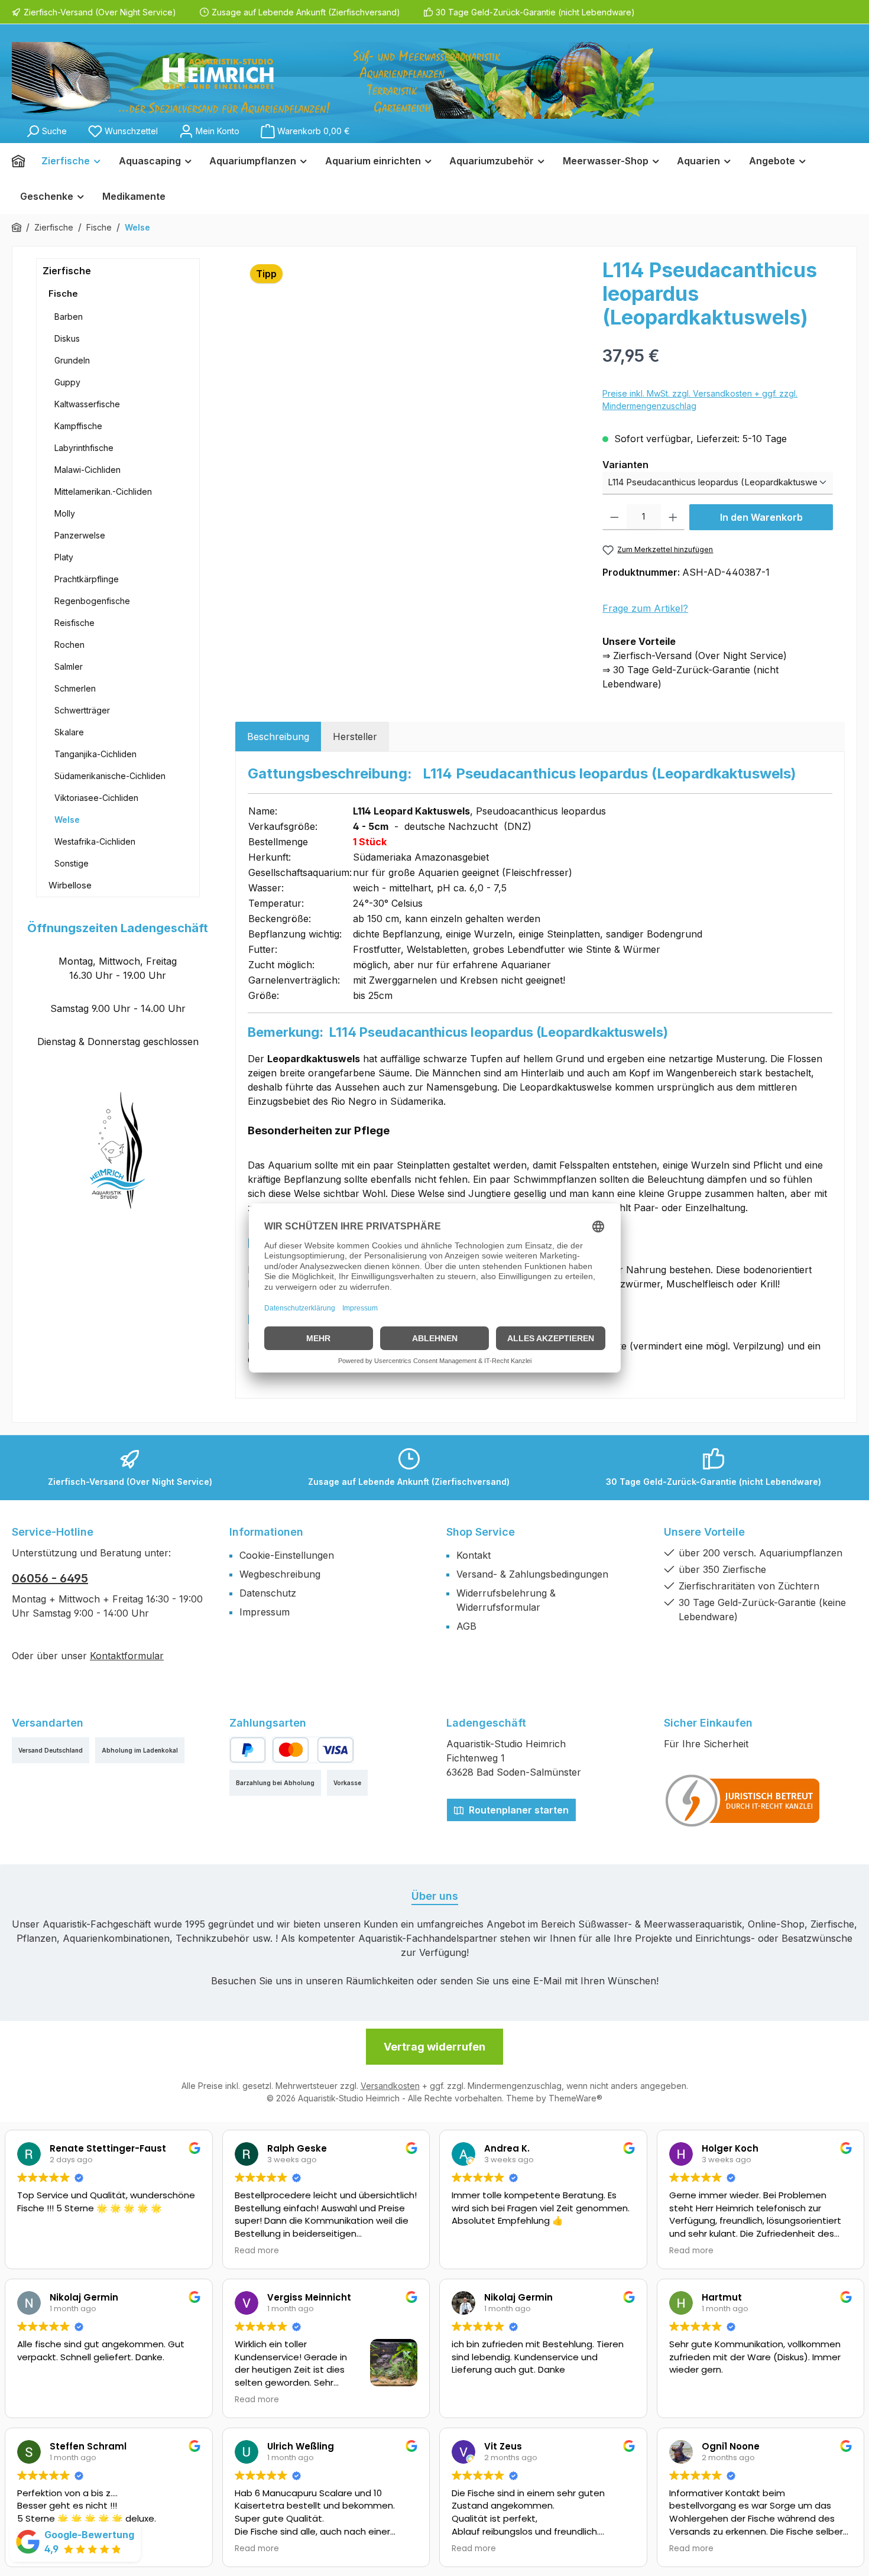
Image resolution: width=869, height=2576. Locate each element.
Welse (67, 820)
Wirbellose (70, 885)
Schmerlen (75, 688)
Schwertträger (82, 710)
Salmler (69, 666)
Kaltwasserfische (87, 404)
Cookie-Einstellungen (287, 1555)
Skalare (69, 732)
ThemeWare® (575, 2098)
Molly (65, 513)
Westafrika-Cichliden (95, 841)
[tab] (278, 737)
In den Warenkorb (761, 517)
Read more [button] (257, 2251)
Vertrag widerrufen (434, 2047)
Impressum (265, 1612)
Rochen (69, 645)
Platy (64, 557)
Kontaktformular (127, 1656)
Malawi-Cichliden (87, 470)
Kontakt (474, 1555)
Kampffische (78, 426)
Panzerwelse (80, 535)
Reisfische (74, 623)
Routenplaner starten (518, 1810)
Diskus (67, 338)
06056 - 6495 (50, 1578)
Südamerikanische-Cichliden (110, 776)
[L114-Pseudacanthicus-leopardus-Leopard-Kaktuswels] (413, 385)
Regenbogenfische (92, 601)
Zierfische (67, 271)
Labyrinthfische (84, 448)
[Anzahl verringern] (615, 517)
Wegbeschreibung (280, 1574)
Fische (63, 293)
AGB (466, 1626)
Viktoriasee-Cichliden (96, 798)
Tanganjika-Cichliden (95, 754)
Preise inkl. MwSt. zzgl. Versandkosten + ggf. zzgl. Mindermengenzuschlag (700, 400)
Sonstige (72, 863)
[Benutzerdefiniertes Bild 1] (743, 1800)
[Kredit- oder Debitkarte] (313, 1750)
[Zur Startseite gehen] (333, 80)
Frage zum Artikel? (645, 608)
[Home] (22, 161)
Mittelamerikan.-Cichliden (103, 491)
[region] (413, 385)
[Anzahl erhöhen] (673, 517)
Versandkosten (390, 2086)
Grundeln (72, 360)
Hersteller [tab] (355, 737)
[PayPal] (248, 1750)
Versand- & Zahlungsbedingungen (532, 1574)
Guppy (67, 382)
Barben (69, 317)
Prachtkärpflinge (87, 579)
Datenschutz (268, 1593)
